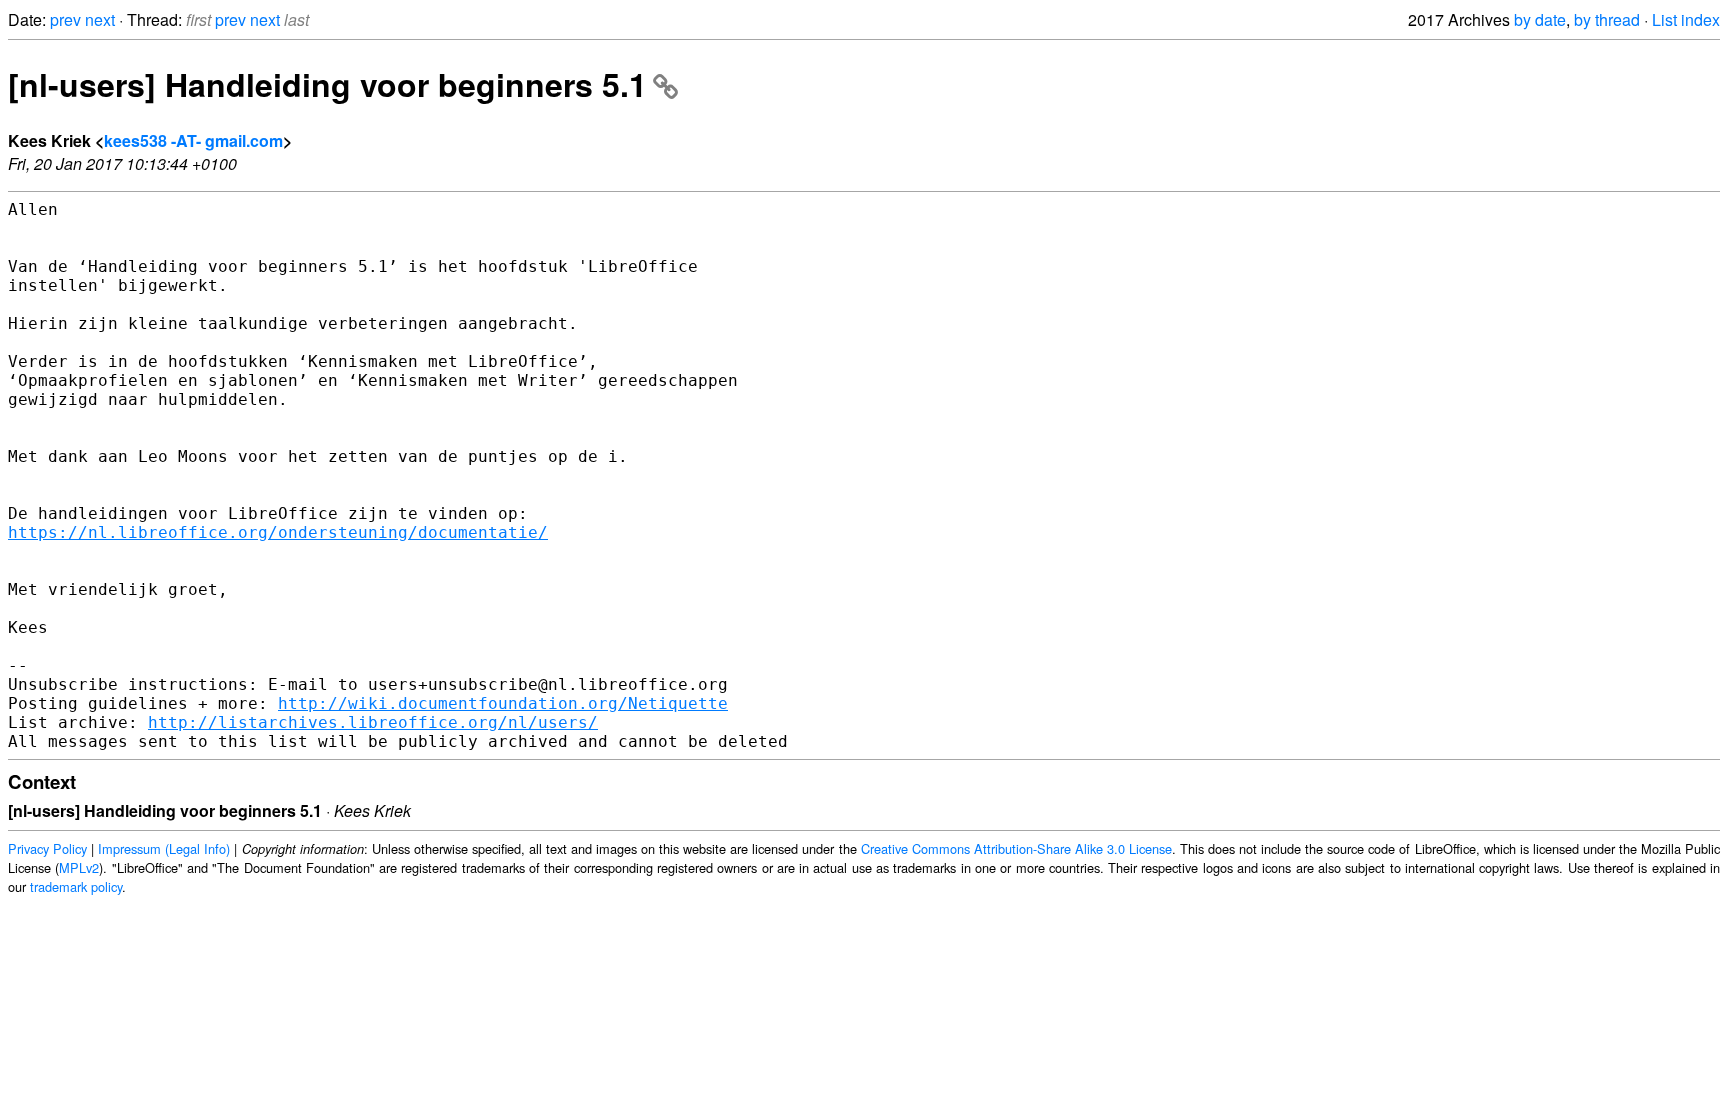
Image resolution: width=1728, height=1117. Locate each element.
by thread (1607, 19)
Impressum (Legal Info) (164, 848)
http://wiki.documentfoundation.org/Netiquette (503, 703)
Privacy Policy (47, 848)
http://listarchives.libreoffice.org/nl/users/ (373, 722)
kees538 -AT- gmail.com (193, 140)
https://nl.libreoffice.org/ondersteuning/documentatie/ (278, 532)
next (100, 19)
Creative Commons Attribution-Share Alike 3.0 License (1016, 848)
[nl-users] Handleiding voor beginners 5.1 (327, 84)
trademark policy (76, 886)
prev (65, 19)
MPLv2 (79, 867)
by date (1540, 19)
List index (1686, 19)
